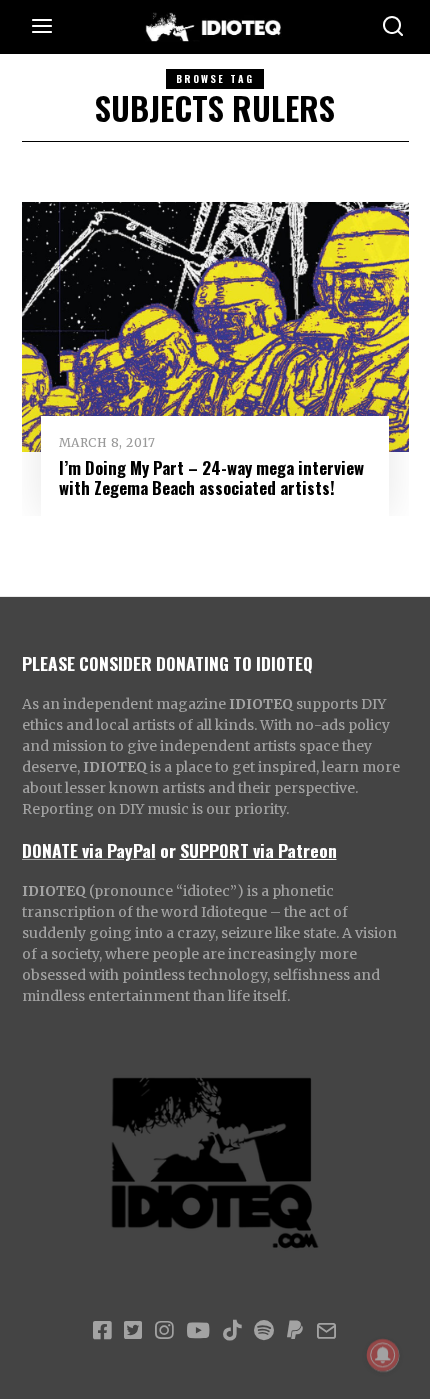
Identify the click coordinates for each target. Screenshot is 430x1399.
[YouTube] (198, 1331)
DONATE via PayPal (89, 850)
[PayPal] (295, 1331)
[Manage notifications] (383, 1355)
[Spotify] (264, 1331)
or (168, 850)
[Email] (326, 1331)
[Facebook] (102, 1331)
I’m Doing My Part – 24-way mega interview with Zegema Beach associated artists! (211, 477)
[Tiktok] (232, 1331)
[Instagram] (164, 1331)
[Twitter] (133, 1331)
